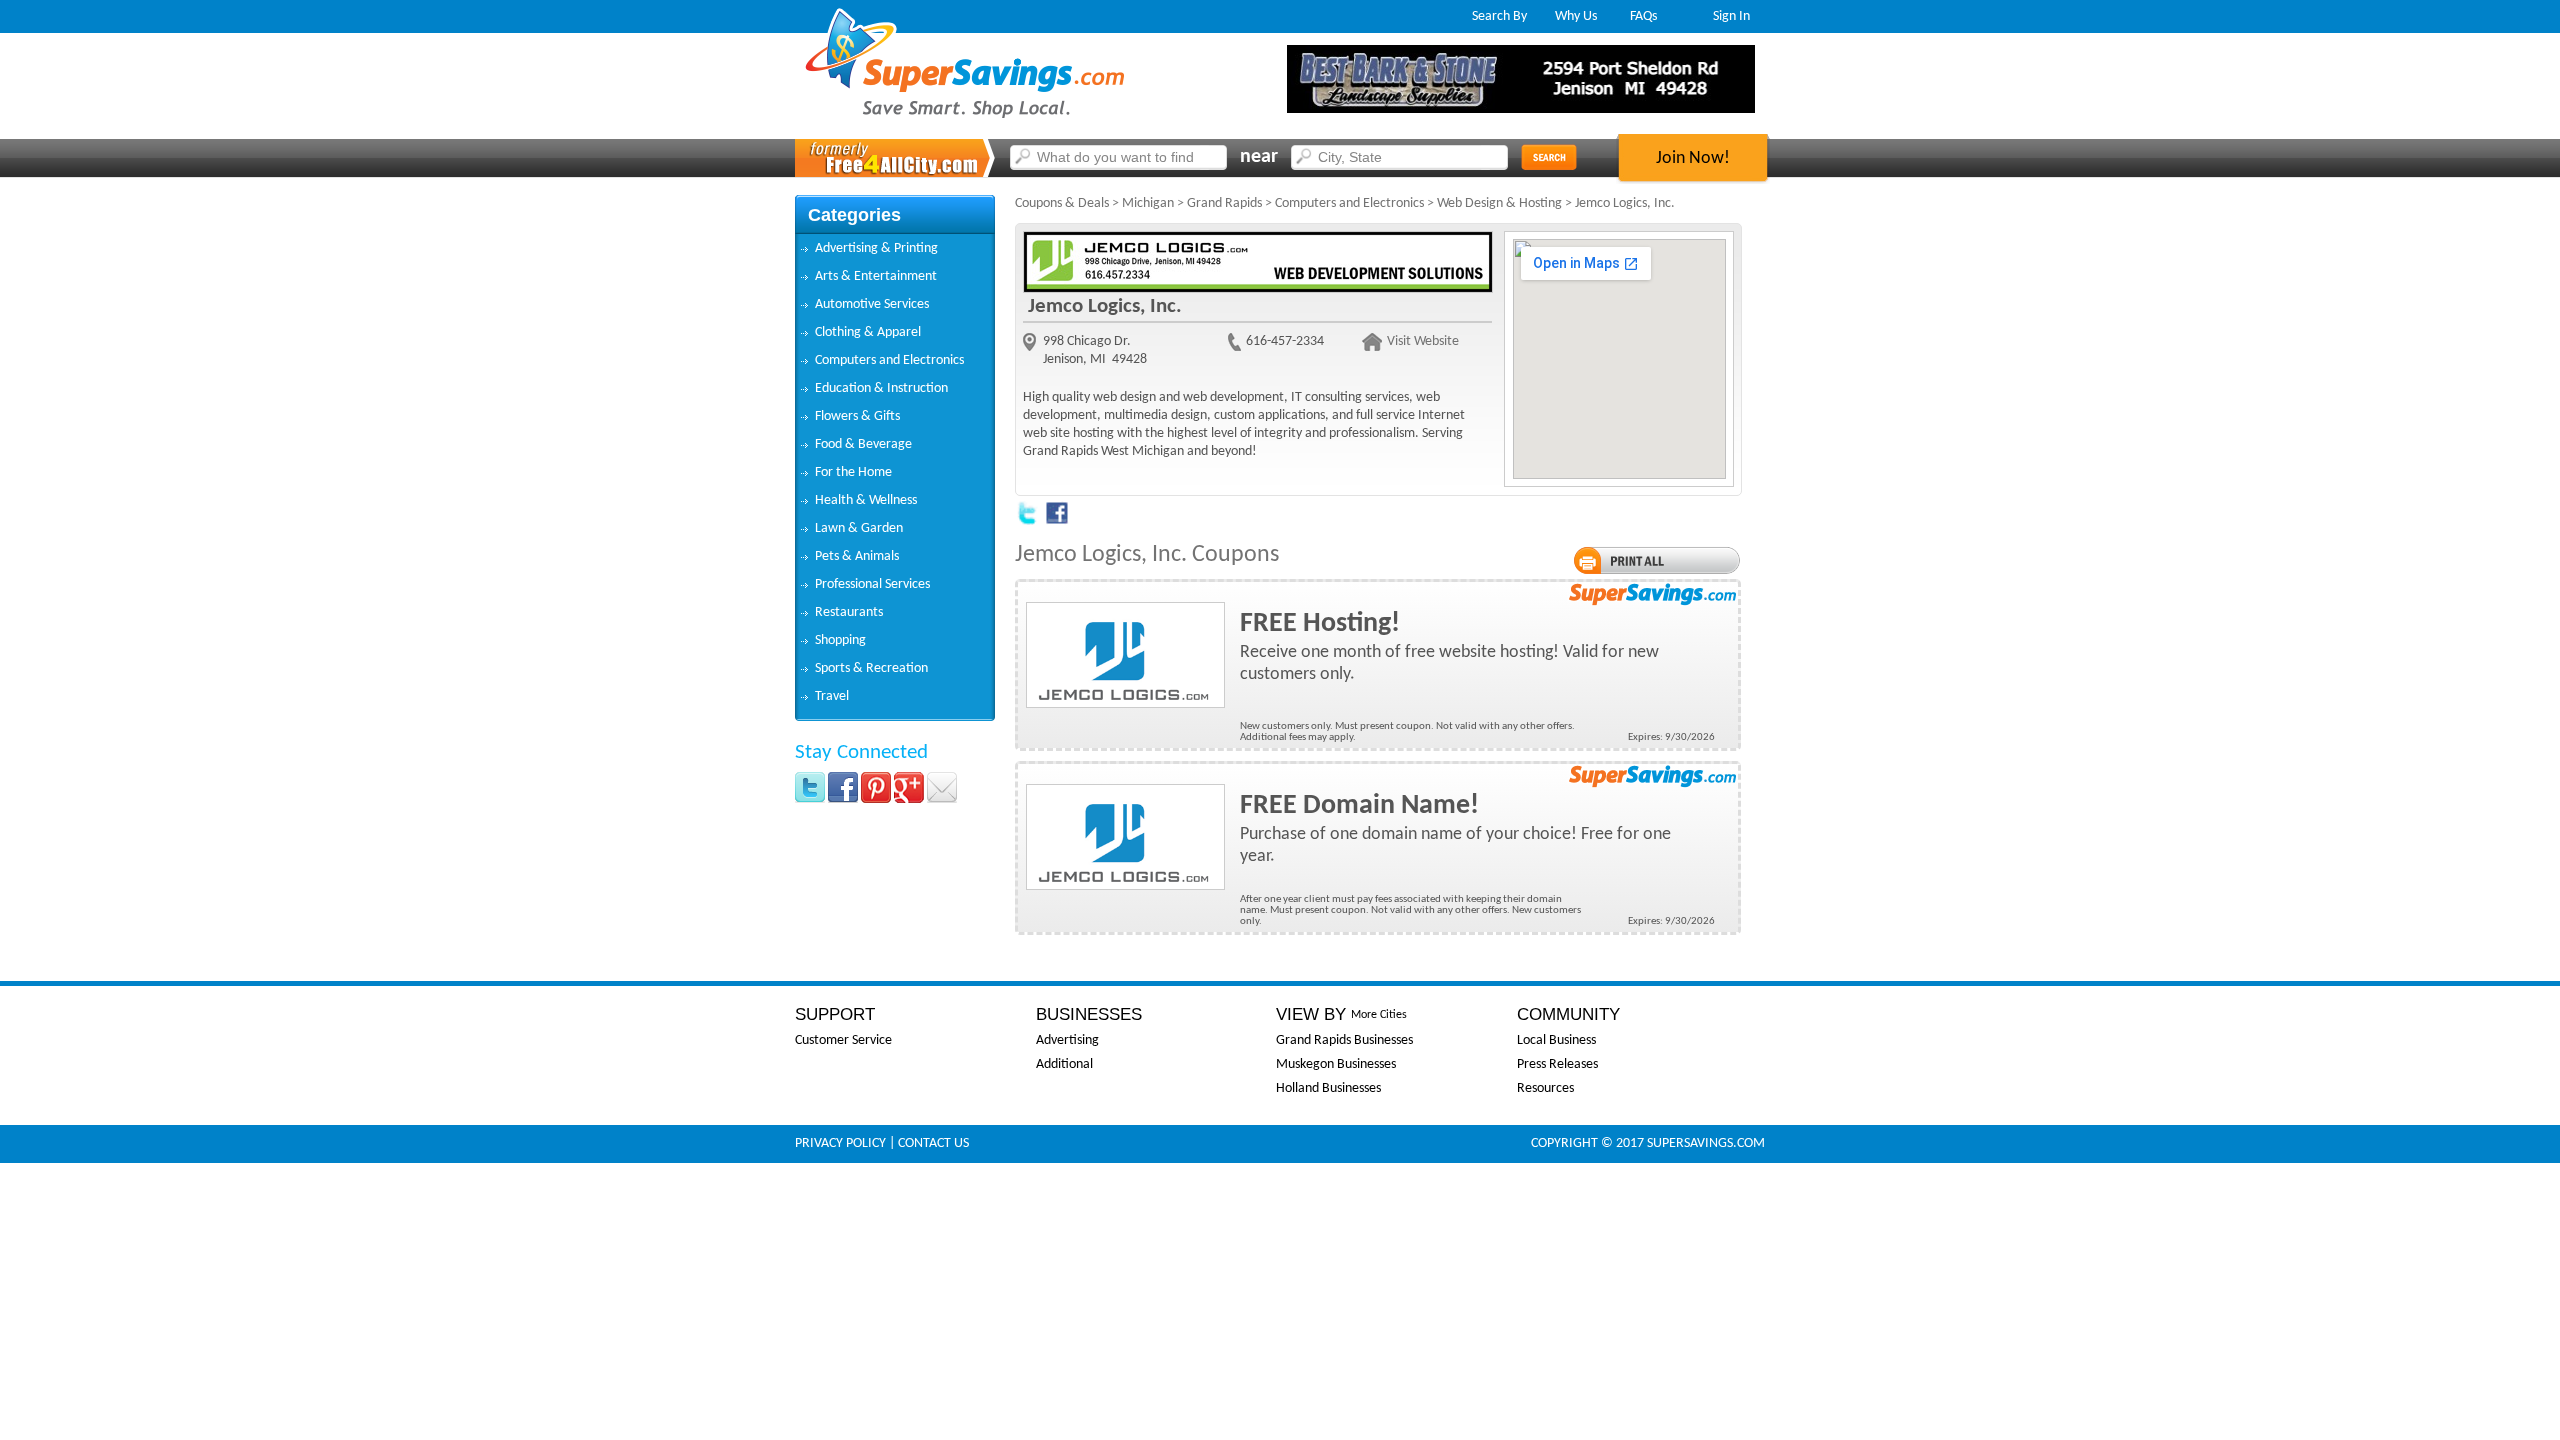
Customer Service (843, 1040)
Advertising (1067, 1040)
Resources (1545, 1088)
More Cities (1379, 1015)
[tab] (895, 249)
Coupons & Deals (1062, 203)
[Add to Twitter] (1027, 521)
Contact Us (933, 1143)
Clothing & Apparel (868, 332)
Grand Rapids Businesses (1344, 1040)
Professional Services (872, 584)
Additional (1064, 1064)
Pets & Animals (857, 556)
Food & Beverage (863, 444)
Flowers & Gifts (857, 416)
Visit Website (1423, 341)
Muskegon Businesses (1336, 1064)
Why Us (1576, 16)
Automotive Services (872, 304)
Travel (832, 696)
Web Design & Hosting (1499, 203)
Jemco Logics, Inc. (1625, 203)
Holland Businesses (1328, 1088)
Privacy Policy (840, 1143)
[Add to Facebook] (1057, 521)
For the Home (853, 472)
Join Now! (1693, 158)
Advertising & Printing (876, 248)
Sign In (1731, 16)
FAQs (1643, 16)
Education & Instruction (881, 388)
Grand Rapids (1224, 203)
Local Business (1556, 1040)
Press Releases (1557, 1064)
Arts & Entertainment (876, 276)
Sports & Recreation (871, 668)
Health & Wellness (866, 500)
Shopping (840, 640)
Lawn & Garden (859, 528)
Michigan (1148, 203)
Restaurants (849, 612)
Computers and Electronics (889, 360)
